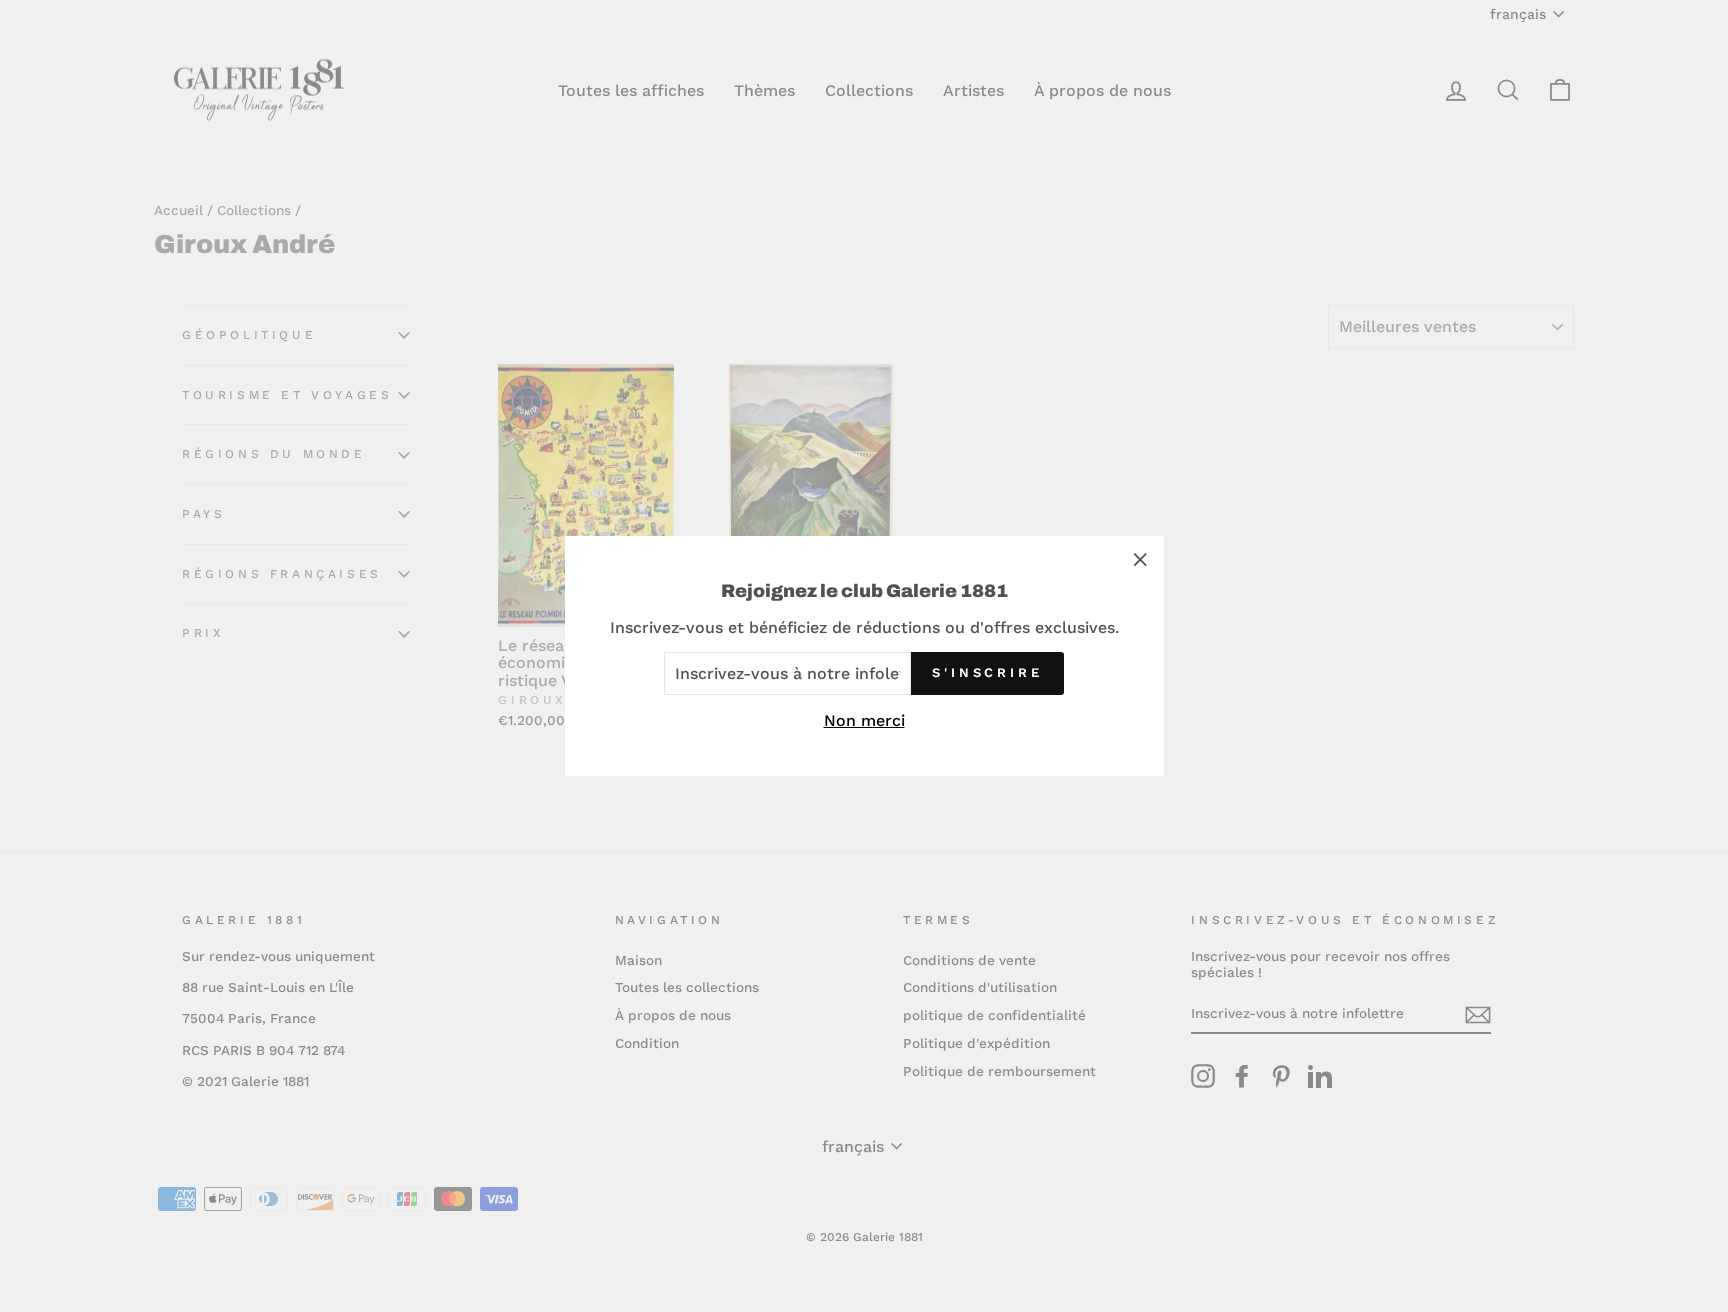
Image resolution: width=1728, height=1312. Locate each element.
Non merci (864, 720)
